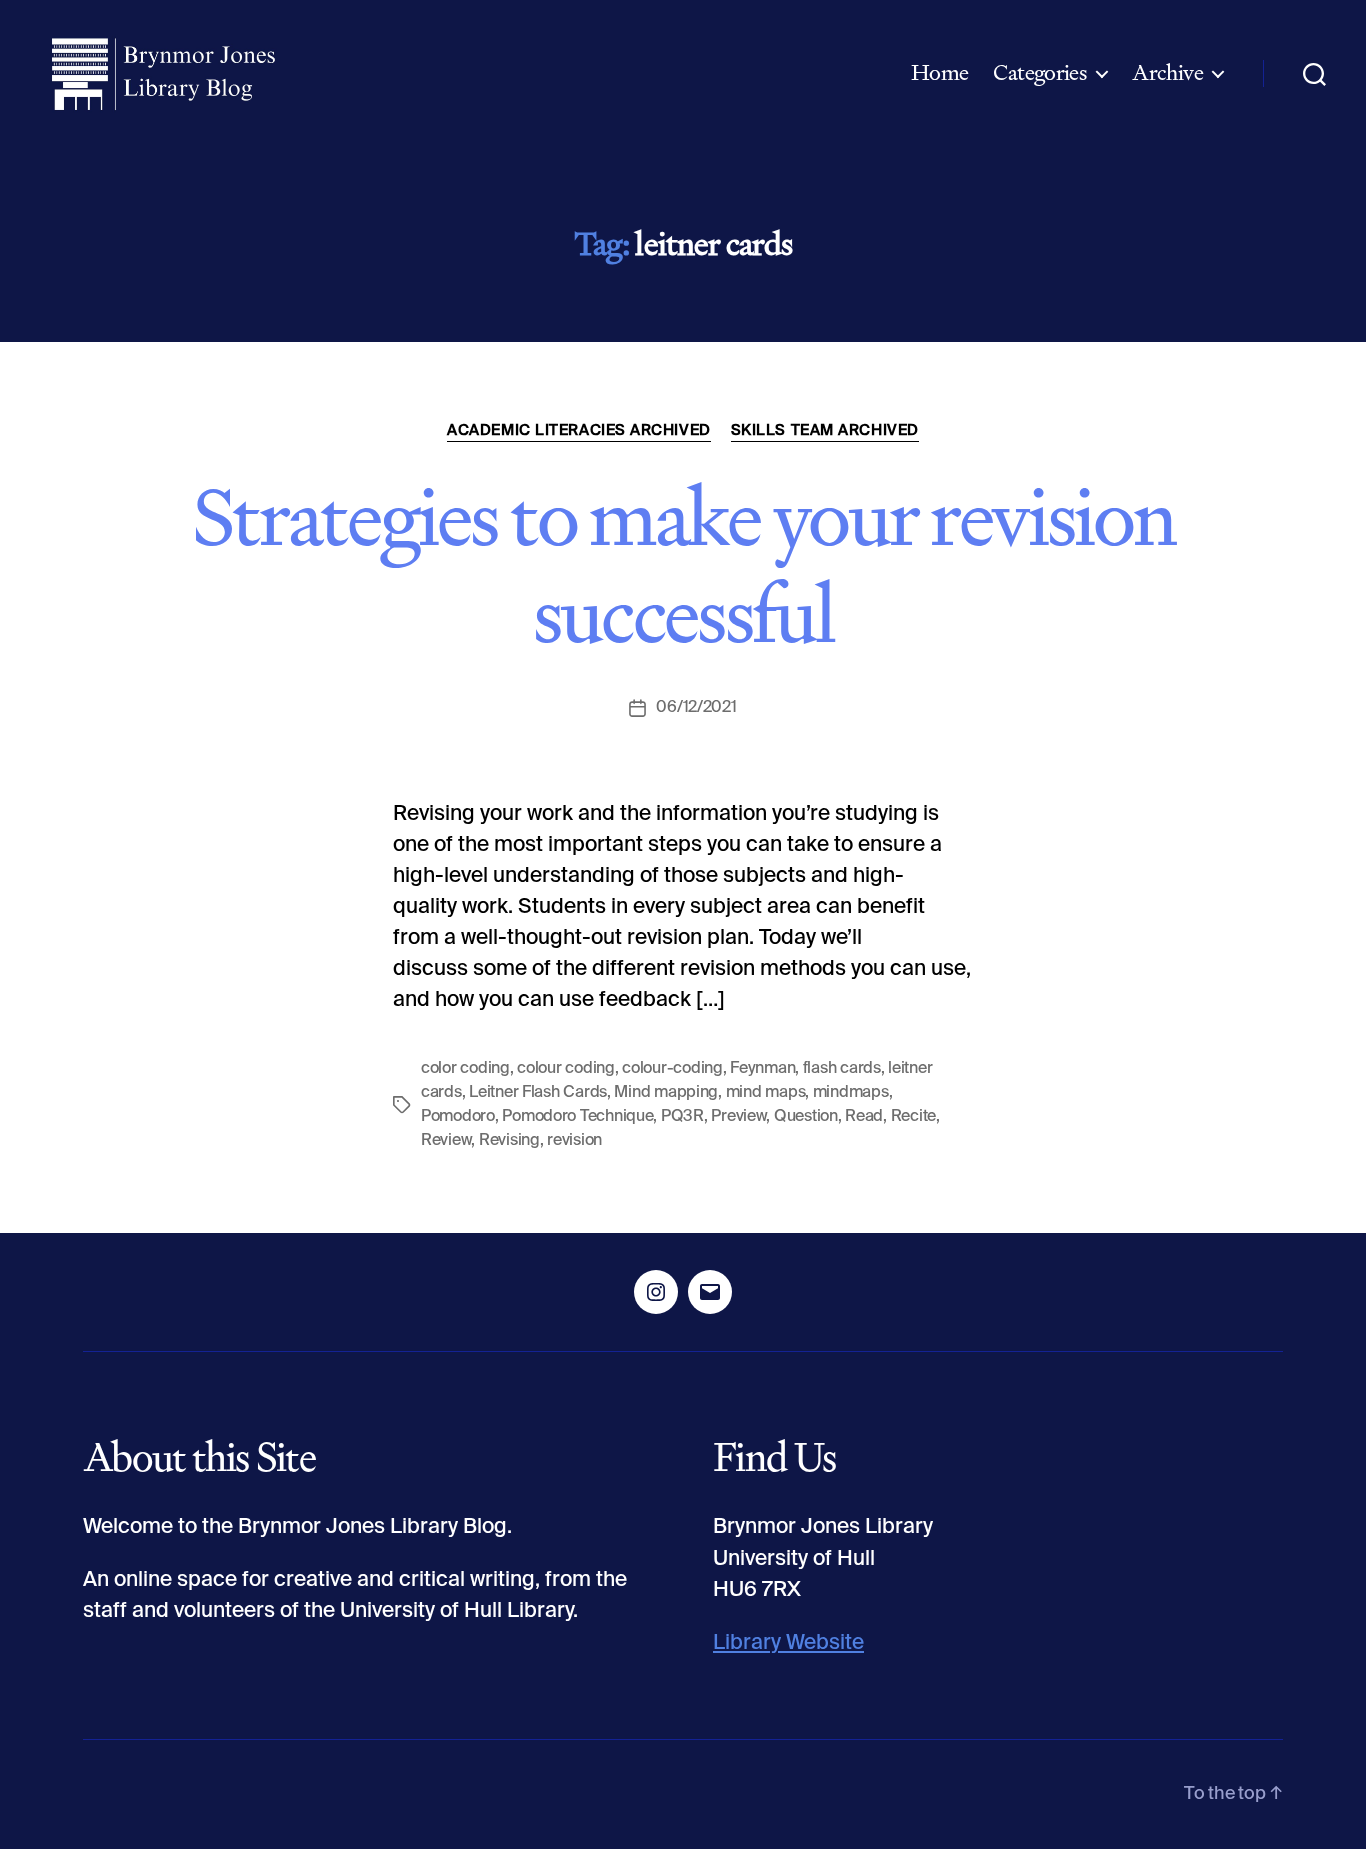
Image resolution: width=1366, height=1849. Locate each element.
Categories (1040, 73)
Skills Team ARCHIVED (825, 430)
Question (806, 1117)
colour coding (566, 1069)
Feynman (762, 1069)
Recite (913, 1117)
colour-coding (672, 1069)
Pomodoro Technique (577, 1117)
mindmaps (851, 1093)
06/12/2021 (696, 708)
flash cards (842, 1069)
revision (574, 1141)
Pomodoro (458, 1117)
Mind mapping (666, 1093)
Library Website (788, 1643)
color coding (465, 1069)
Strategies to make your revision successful (683, 565)
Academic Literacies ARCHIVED (578, 430)
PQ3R (682, 1117)
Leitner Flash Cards (538, 1093)
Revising (509, 1141)
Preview (738, 1117)
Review (446, 1141)
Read (864, 1117)
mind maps (766, 1093)
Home (940, 73)
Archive (1167, 73)
